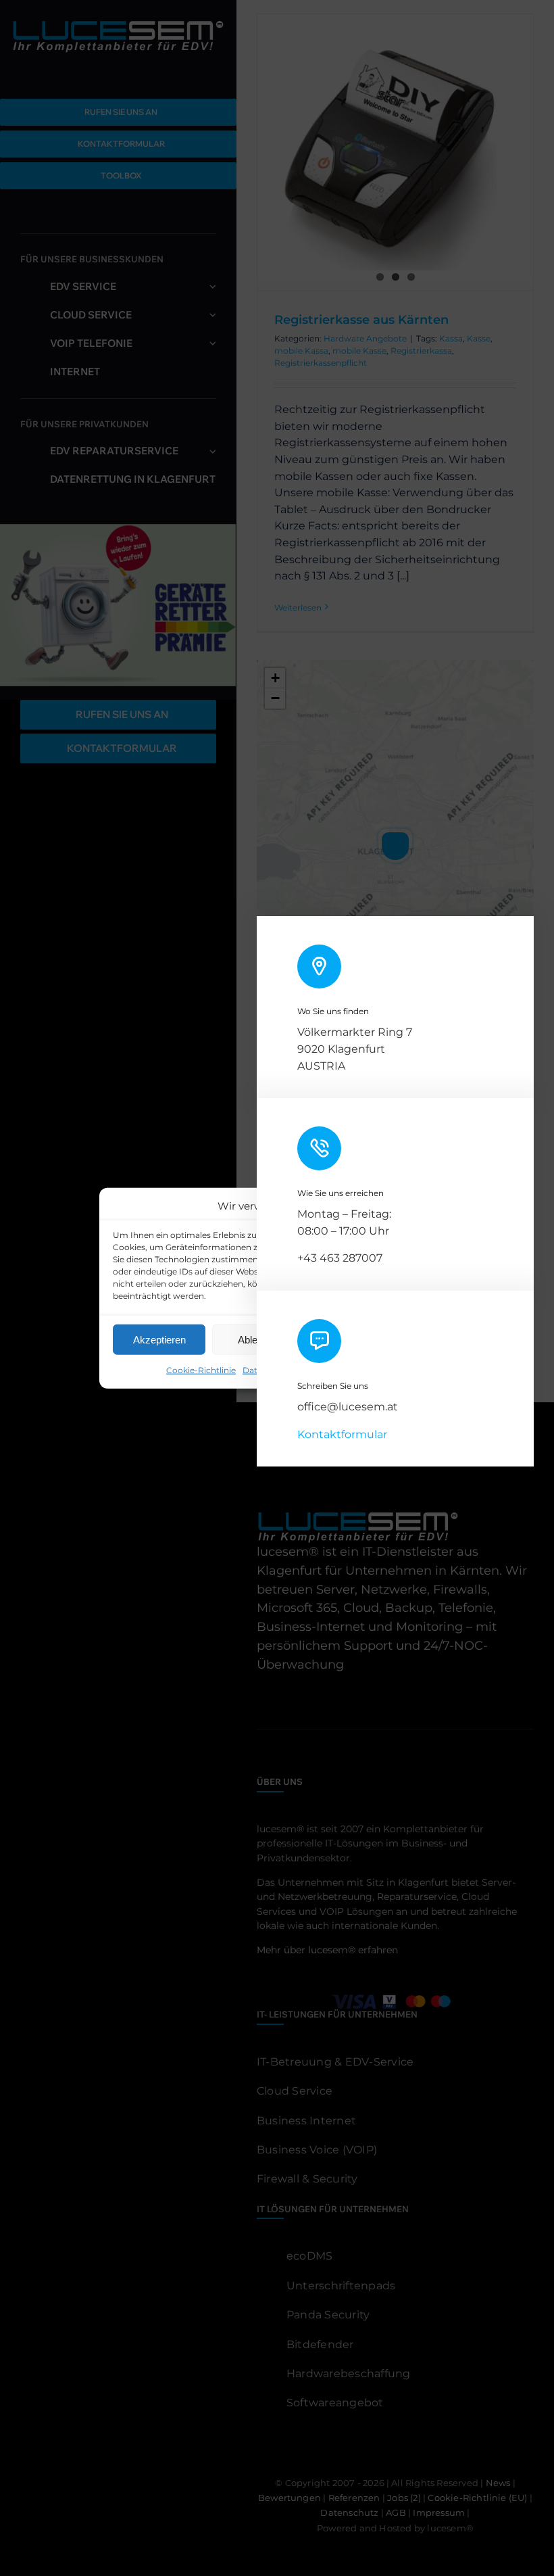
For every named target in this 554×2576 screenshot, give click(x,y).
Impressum (364, 1370)
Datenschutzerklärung (288, 1370)
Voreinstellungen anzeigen (376, 1339)
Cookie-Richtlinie (201, 1370)
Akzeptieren (159, 1339)
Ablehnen (258, 1339)
